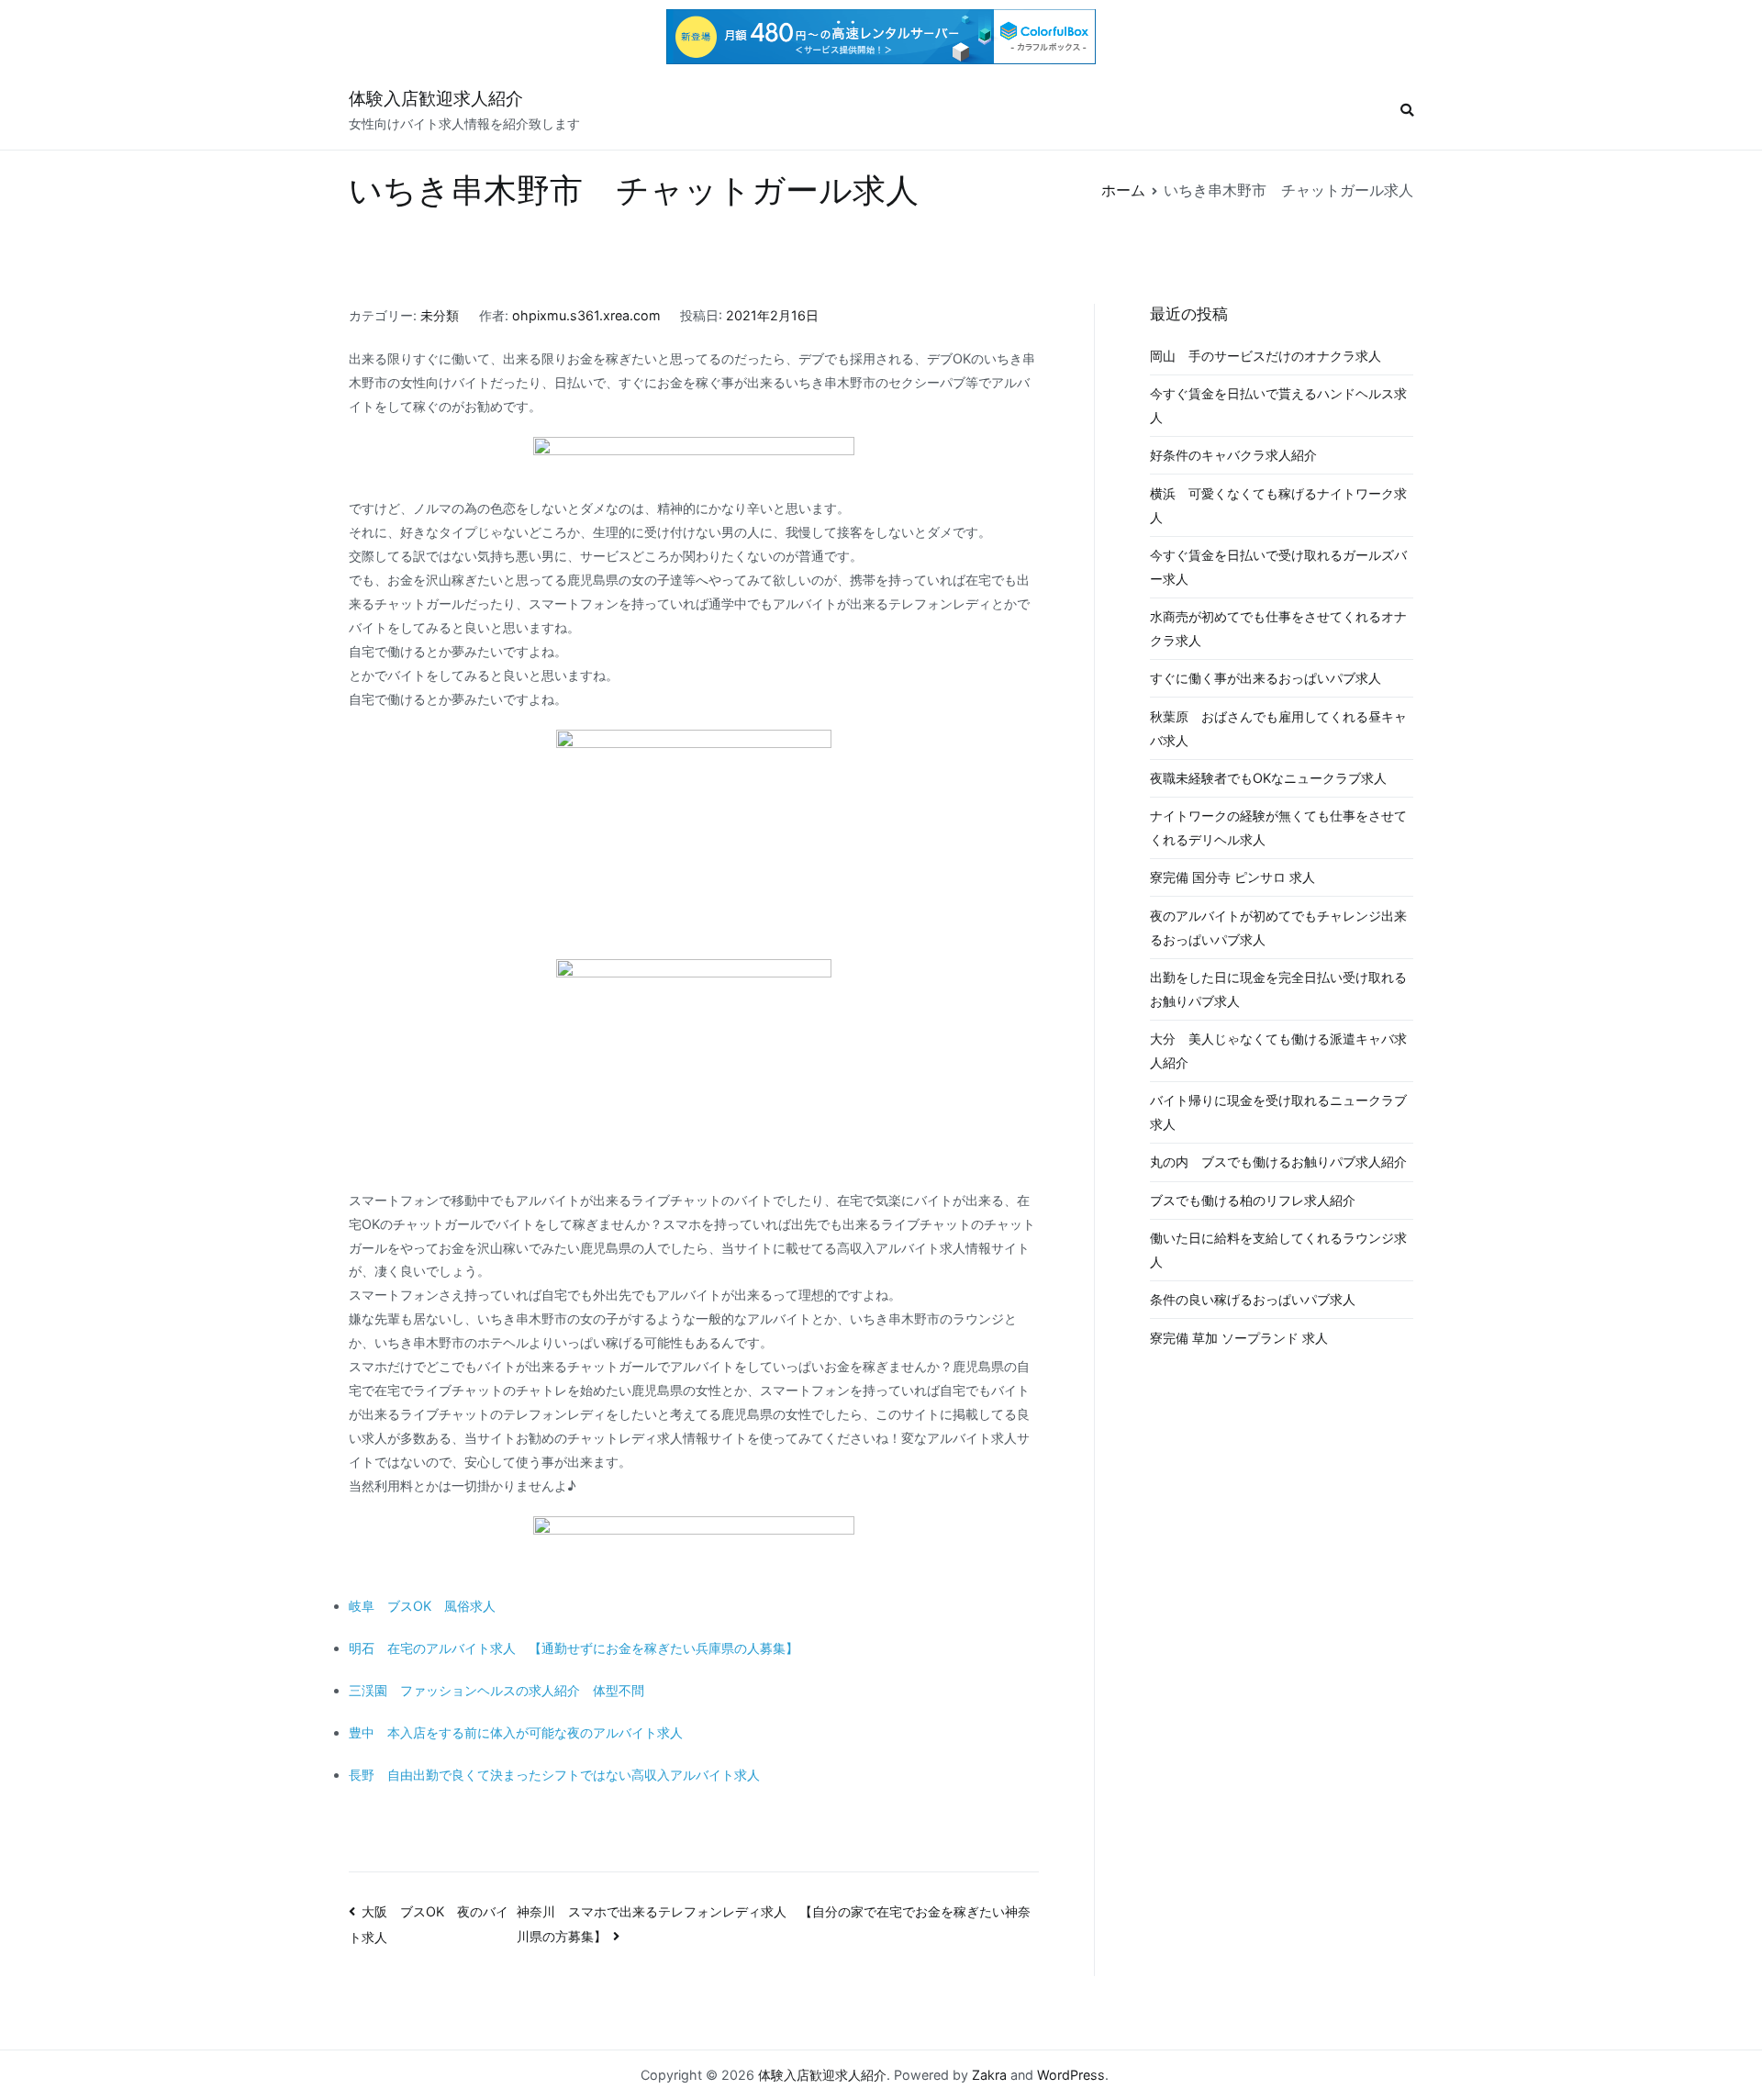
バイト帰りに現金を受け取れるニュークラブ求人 (1278, 1112)
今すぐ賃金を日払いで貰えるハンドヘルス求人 (1278, 405)
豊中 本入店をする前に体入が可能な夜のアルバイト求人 (516, 1732)
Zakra (989, 2075)
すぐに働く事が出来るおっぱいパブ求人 (1266, 678)
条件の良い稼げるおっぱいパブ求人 (1253, 1299)
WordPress (1071, 2075)
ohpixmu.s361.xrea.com (586, 315)
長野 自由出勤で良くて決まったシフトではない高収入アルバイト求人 (554, 1775)
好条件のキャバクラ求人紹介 (1233, 455)
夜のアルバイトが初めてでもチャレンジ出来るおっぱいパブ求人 (1278, 927)
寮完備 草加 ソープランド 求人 (1239, 1338)
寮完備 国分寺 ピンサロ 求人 (1232, 877)
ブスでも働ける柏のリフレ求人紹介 (1253, 1200)
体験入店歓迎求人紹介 (436, 99)
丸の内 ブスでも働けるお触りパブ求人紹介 (1278, 1162)
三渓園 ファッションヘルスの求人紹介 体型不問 (496, 1690)
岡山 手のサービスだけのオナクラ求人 (1266, 356)
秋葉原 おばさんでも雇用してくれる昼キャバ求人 (1278, 728)
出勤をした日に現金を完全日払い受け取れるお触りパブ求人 (1278, 989)
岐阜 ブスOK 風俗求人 (422, 1606)
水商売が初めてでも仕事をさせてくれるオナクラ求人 (1278, 628)
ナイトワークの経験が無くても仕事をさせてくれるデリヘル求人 (1278, 827)
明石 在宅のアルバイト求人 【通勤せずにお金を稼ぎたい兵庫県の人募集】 (574, 1648)
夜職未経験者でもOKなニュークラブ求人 (1268, 778)
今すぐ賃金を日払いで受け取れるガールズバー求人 (1278, 567)
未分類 (440, 315)
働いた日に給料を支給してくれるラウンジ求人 (1278, 1250)
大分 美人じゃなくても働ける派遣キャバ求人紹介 (1278, 1050)
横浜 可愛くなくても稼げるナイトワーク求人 (1278, 505)
